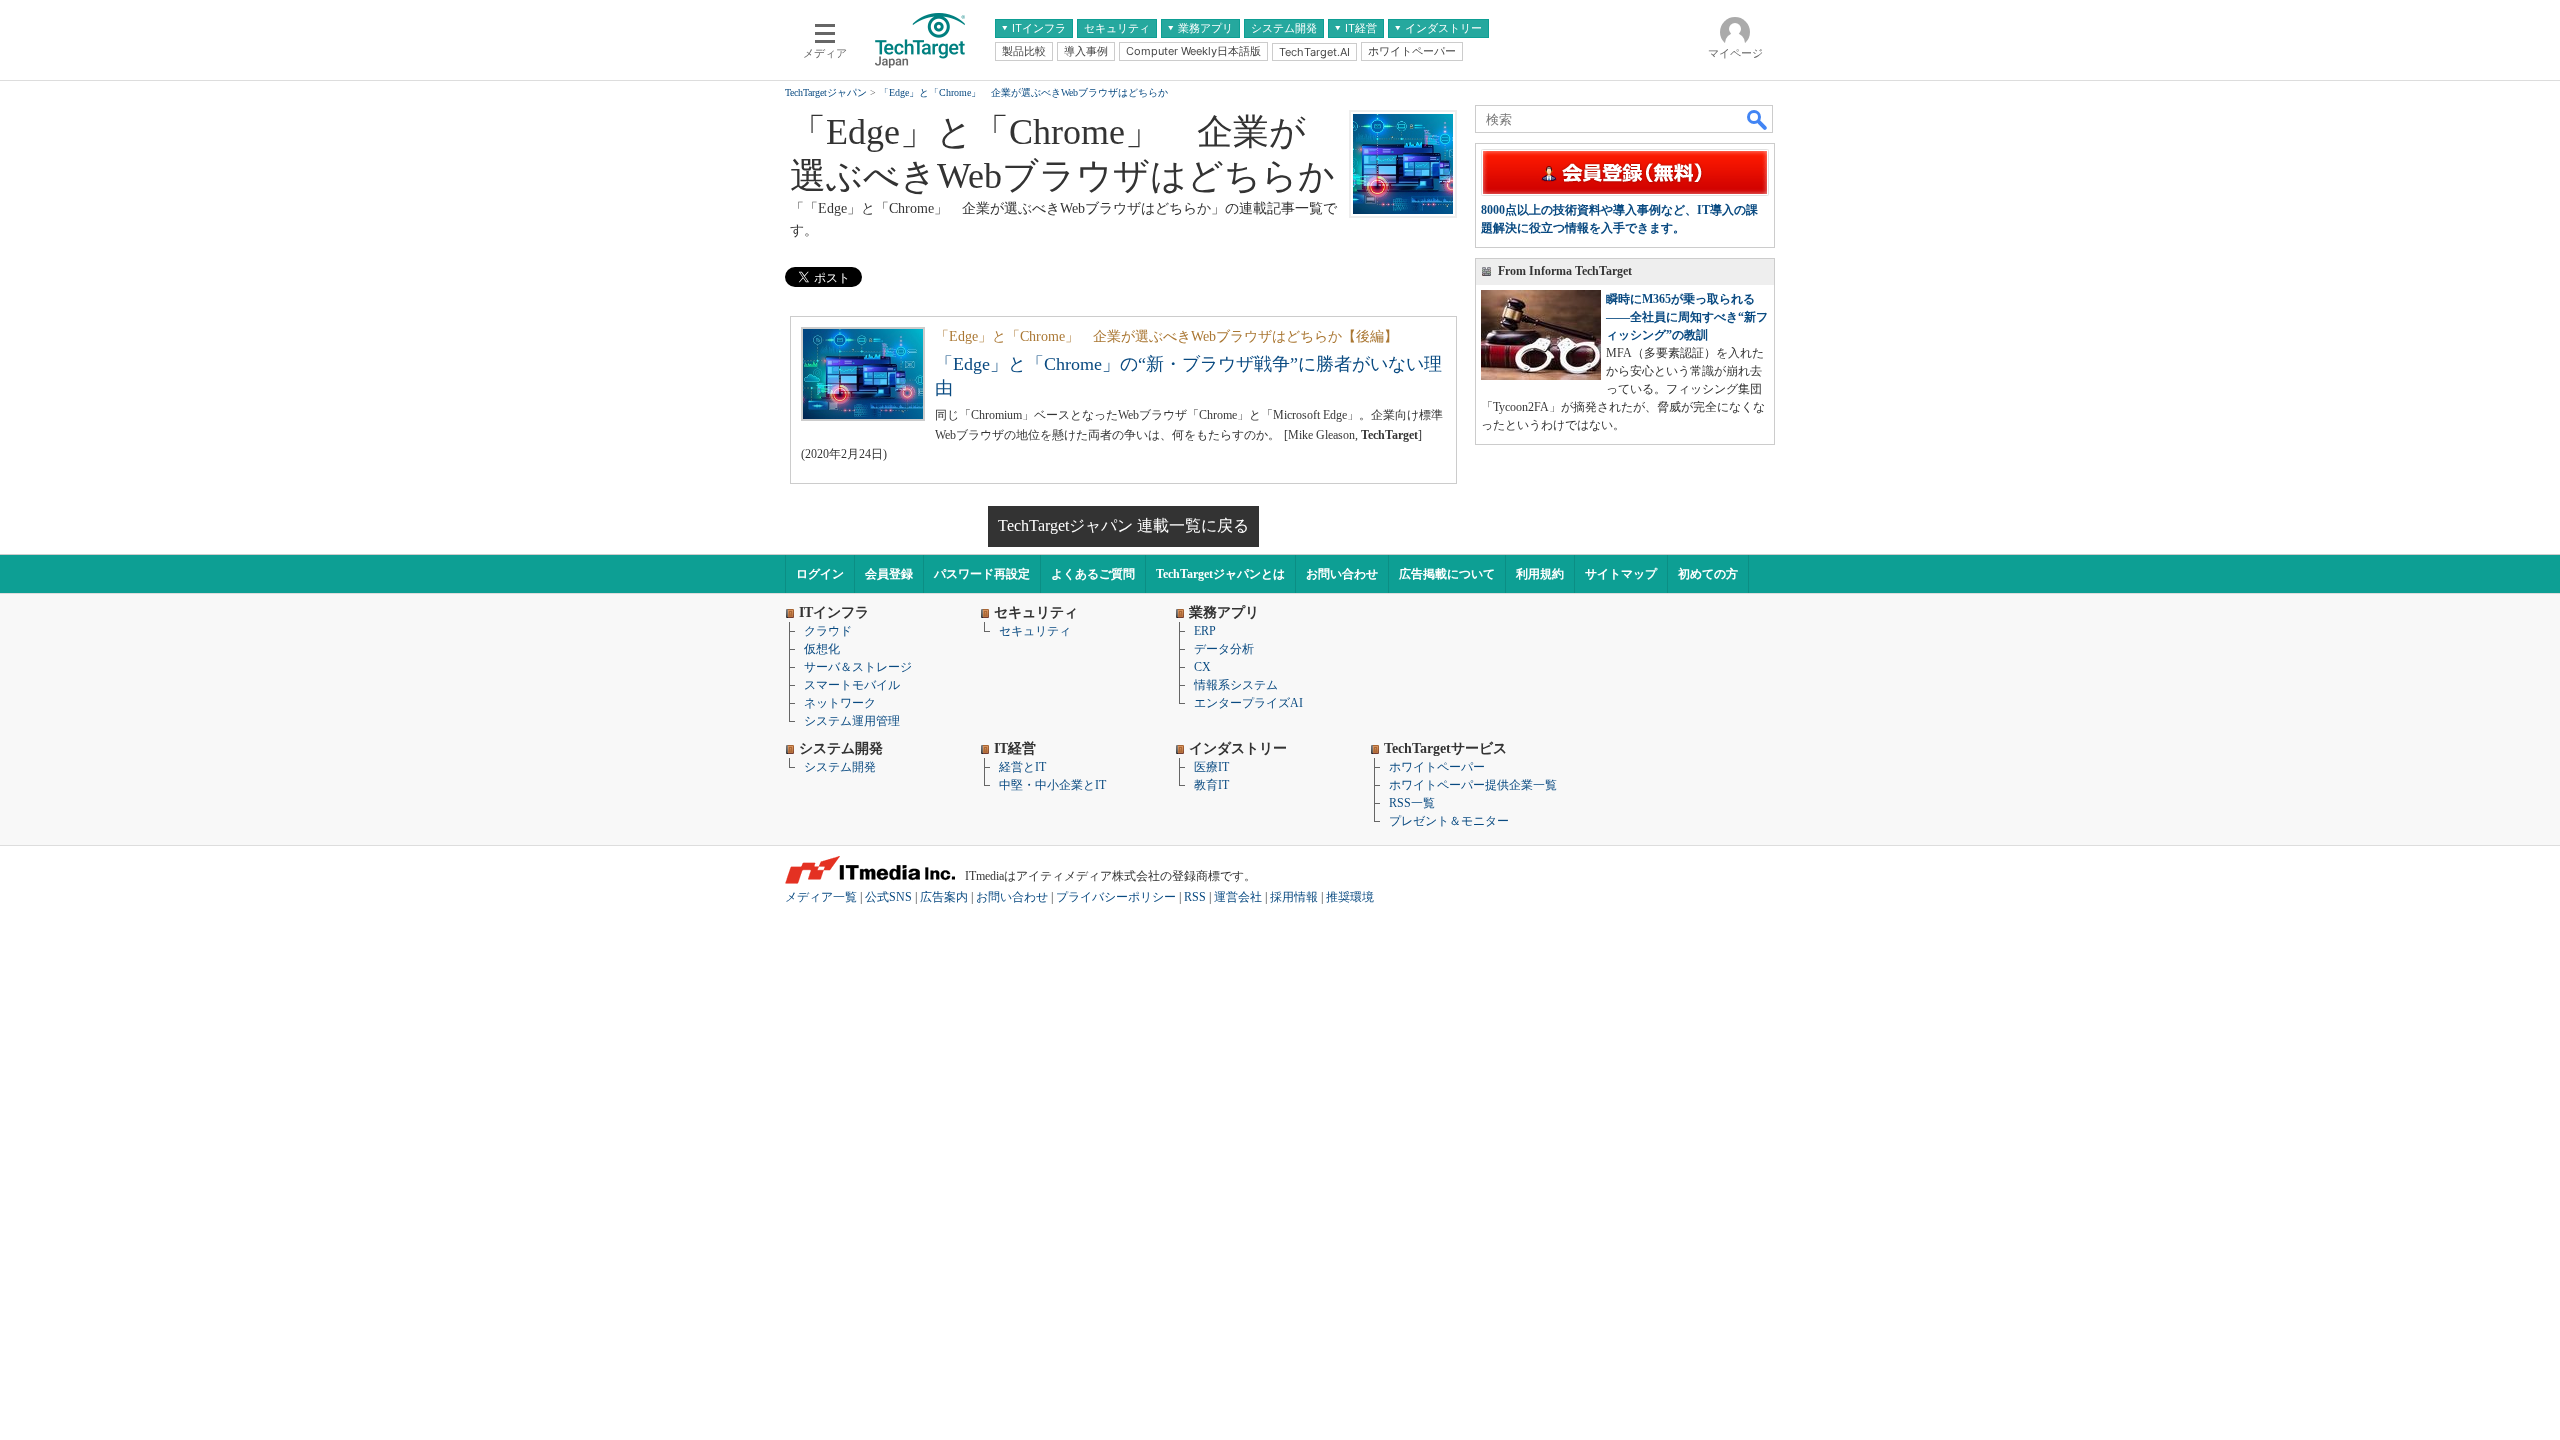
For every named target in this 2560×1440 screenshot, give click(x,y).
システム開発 (840, 767)
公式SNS (888, 897)
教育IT (1211, 785)
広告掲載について (1447, 574)
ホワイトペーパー (1437, 767)
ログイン (820, 574)
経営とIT (1022, 767)
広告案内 (944, 897)
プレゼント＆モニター (1449, 821)
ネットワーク (840, 703)
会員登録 (889, 574)
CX (1202, 667)
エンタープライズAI (1248, 703)
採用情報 (1294, 897)
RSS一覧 (1412, 803)
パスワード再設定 (982, 574)
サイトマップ (1621, 574)
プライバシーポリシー (1116, 897)
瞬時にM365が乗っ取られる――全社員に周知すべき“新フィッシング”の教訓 (1687, 317)
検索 (1758, 119)
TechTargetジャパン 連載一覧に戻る (1123, 525)
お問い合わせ (1342, 574)
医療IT (1211, 767)
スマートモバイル (852, 685)
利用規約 (1540, 574)
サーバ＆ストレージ (858, 667)
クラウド (828, 631)
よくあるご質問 (1093, 574)
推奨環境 (1350, 897)
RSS (1195, 897)
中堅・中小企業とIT (1052, 785)
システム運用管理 (852, 721)
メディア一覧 (821, 897)
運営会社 (1238, 897)
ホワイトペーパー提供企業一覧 (1473, 785)
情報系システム (1236, 685)
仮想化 (822, 649)
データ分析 (1224, 649)
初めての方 (1708, 574)
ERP (1205, 631)
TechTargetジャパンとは (1220, 574)
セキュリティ (1035, 631)
